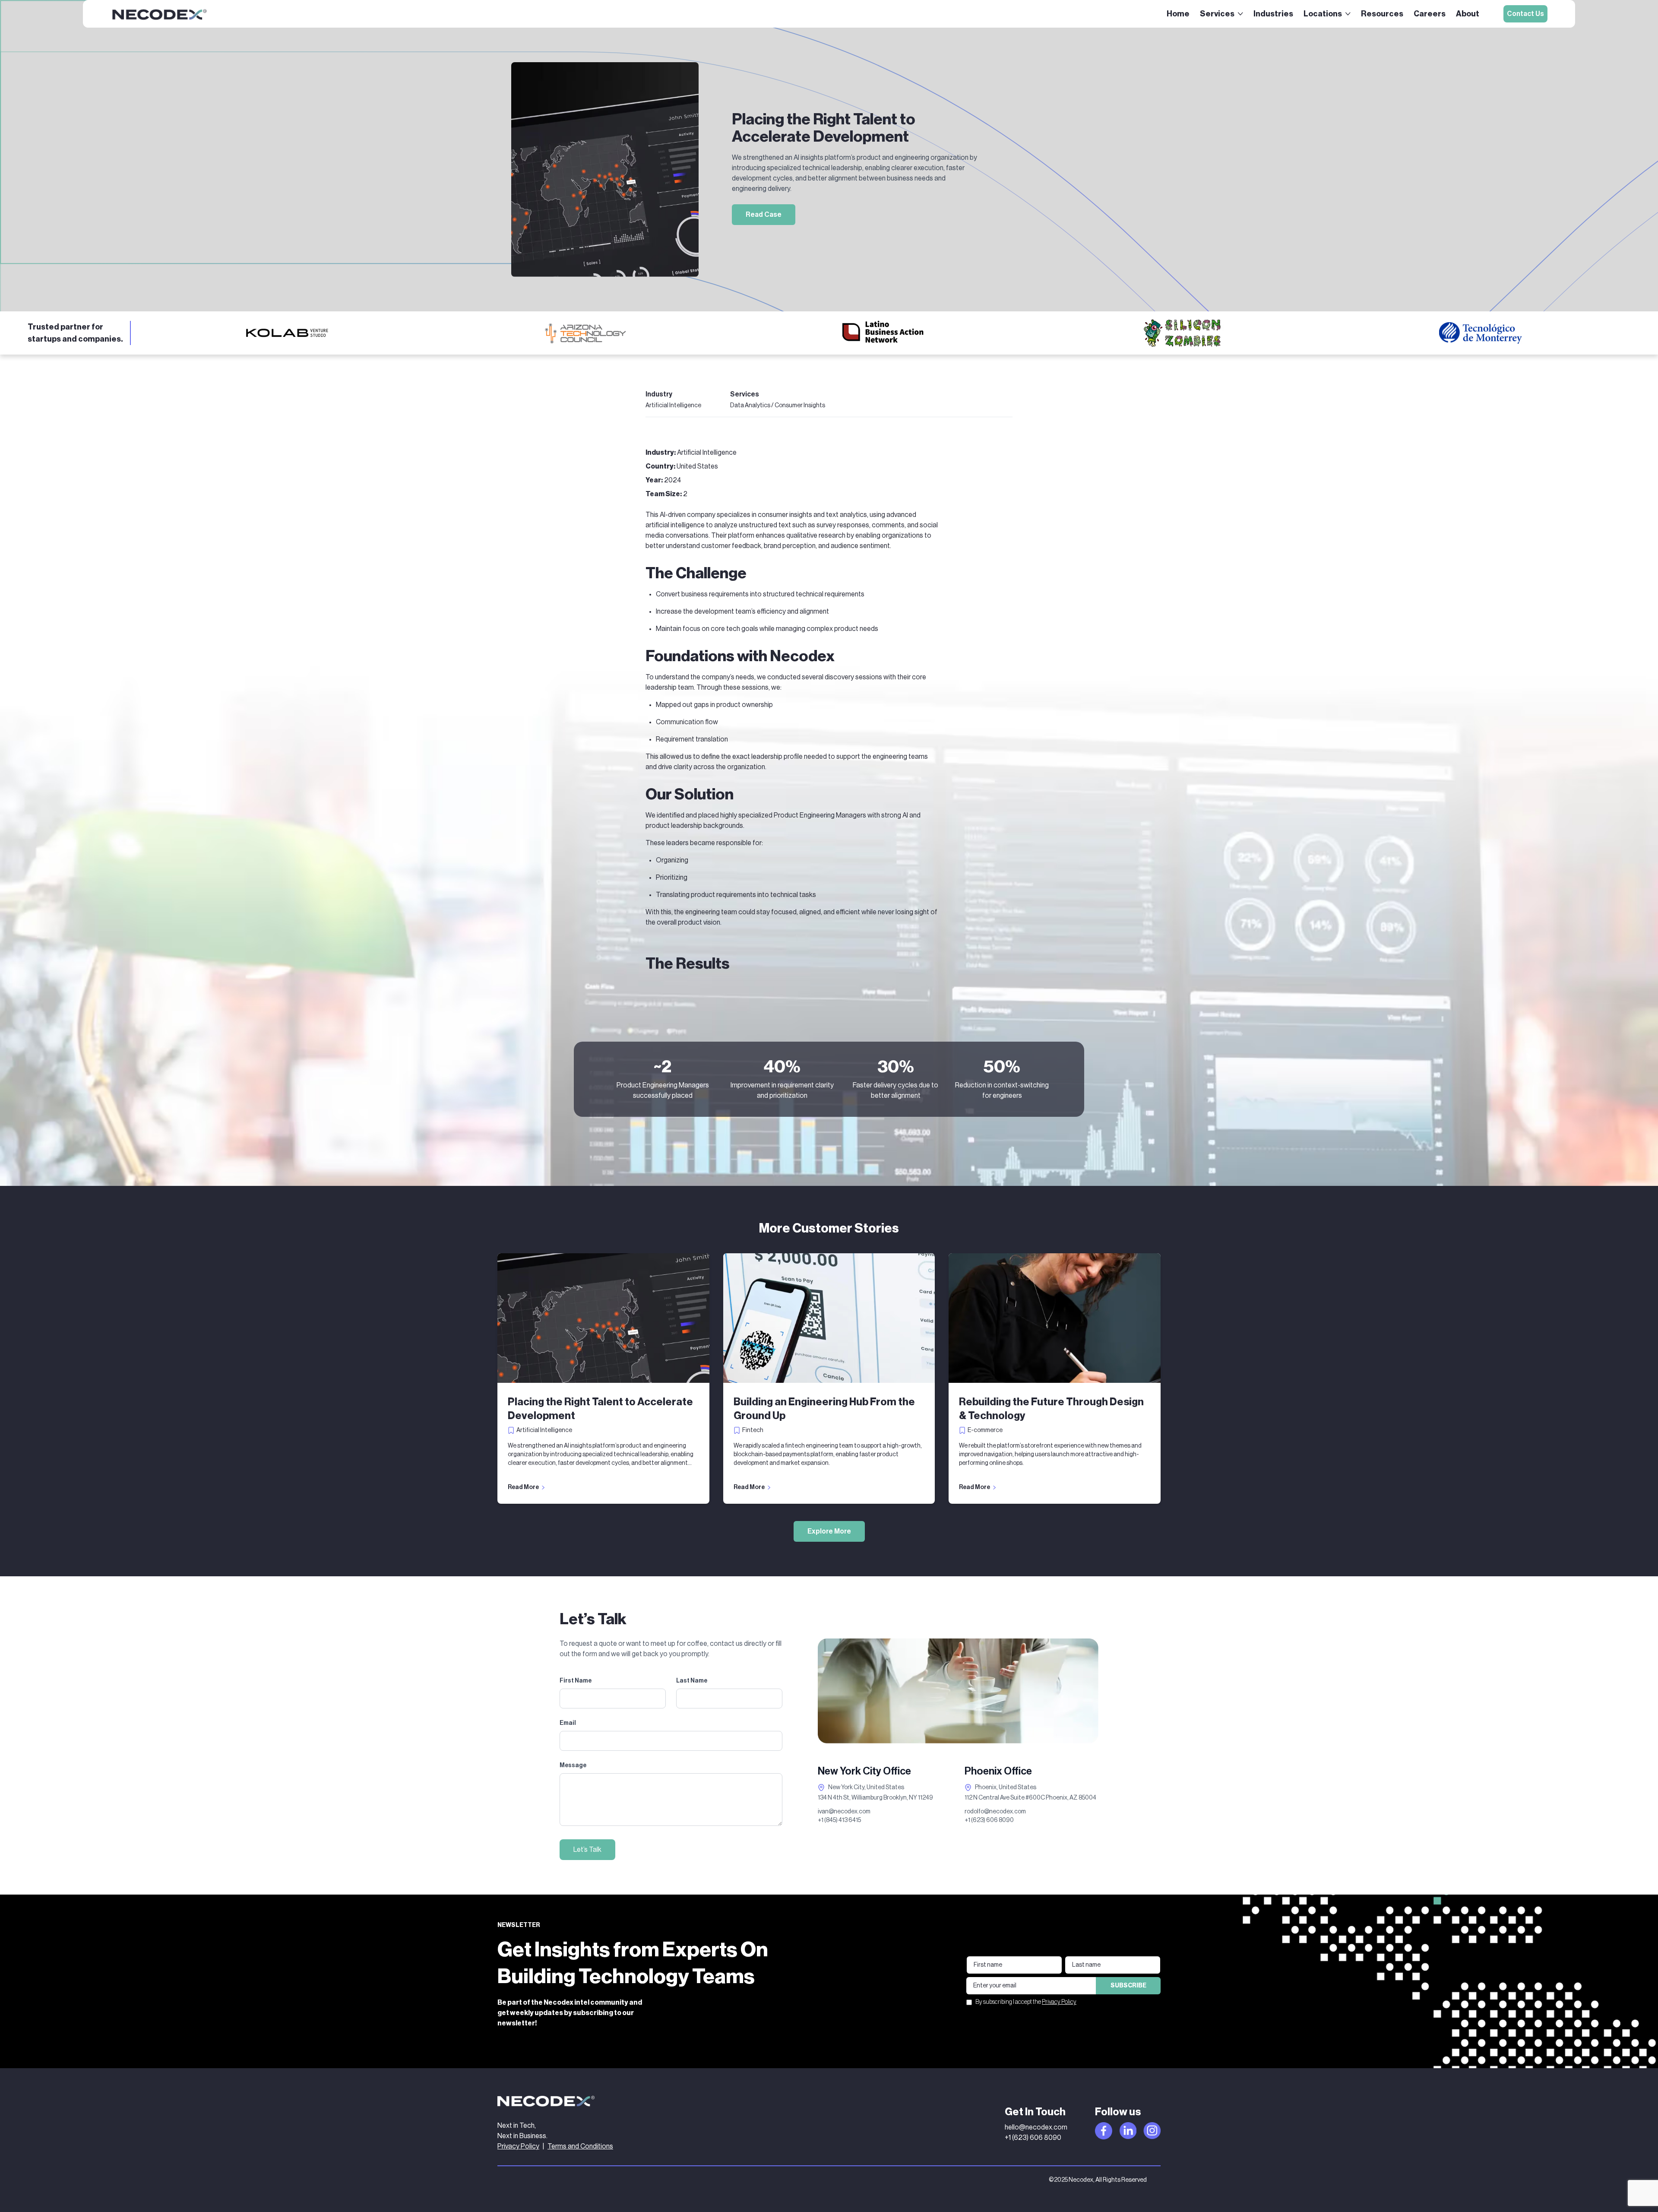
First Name (576, 1681)
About (1468, 14)
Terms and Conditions (580, 2146)
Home (1178, 14)
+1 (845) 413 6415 (839, 1820)
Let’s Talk (587, 1850)
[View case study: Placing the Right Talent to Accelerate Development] (603, 1318)
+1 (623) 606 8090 (989, 1820)
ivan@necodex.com (844, 1812)
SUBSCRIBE (1128, 1986)
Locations (1323, 14)
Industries (1273, 14)
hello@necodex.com (1036, 2127)
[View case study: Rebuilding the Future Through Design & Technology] (1055, 1318)
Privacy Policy (1059, 2002)
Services (1217, 14)
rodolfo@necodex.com (995, 1812)
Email (568, 1723)
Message (573, 1765)
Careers (1430, 14)
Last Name (692, 1681)
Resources (1382, 14)
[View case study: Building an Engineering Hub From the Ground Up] (829, 1318)
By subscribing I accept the (1026, 2002)
